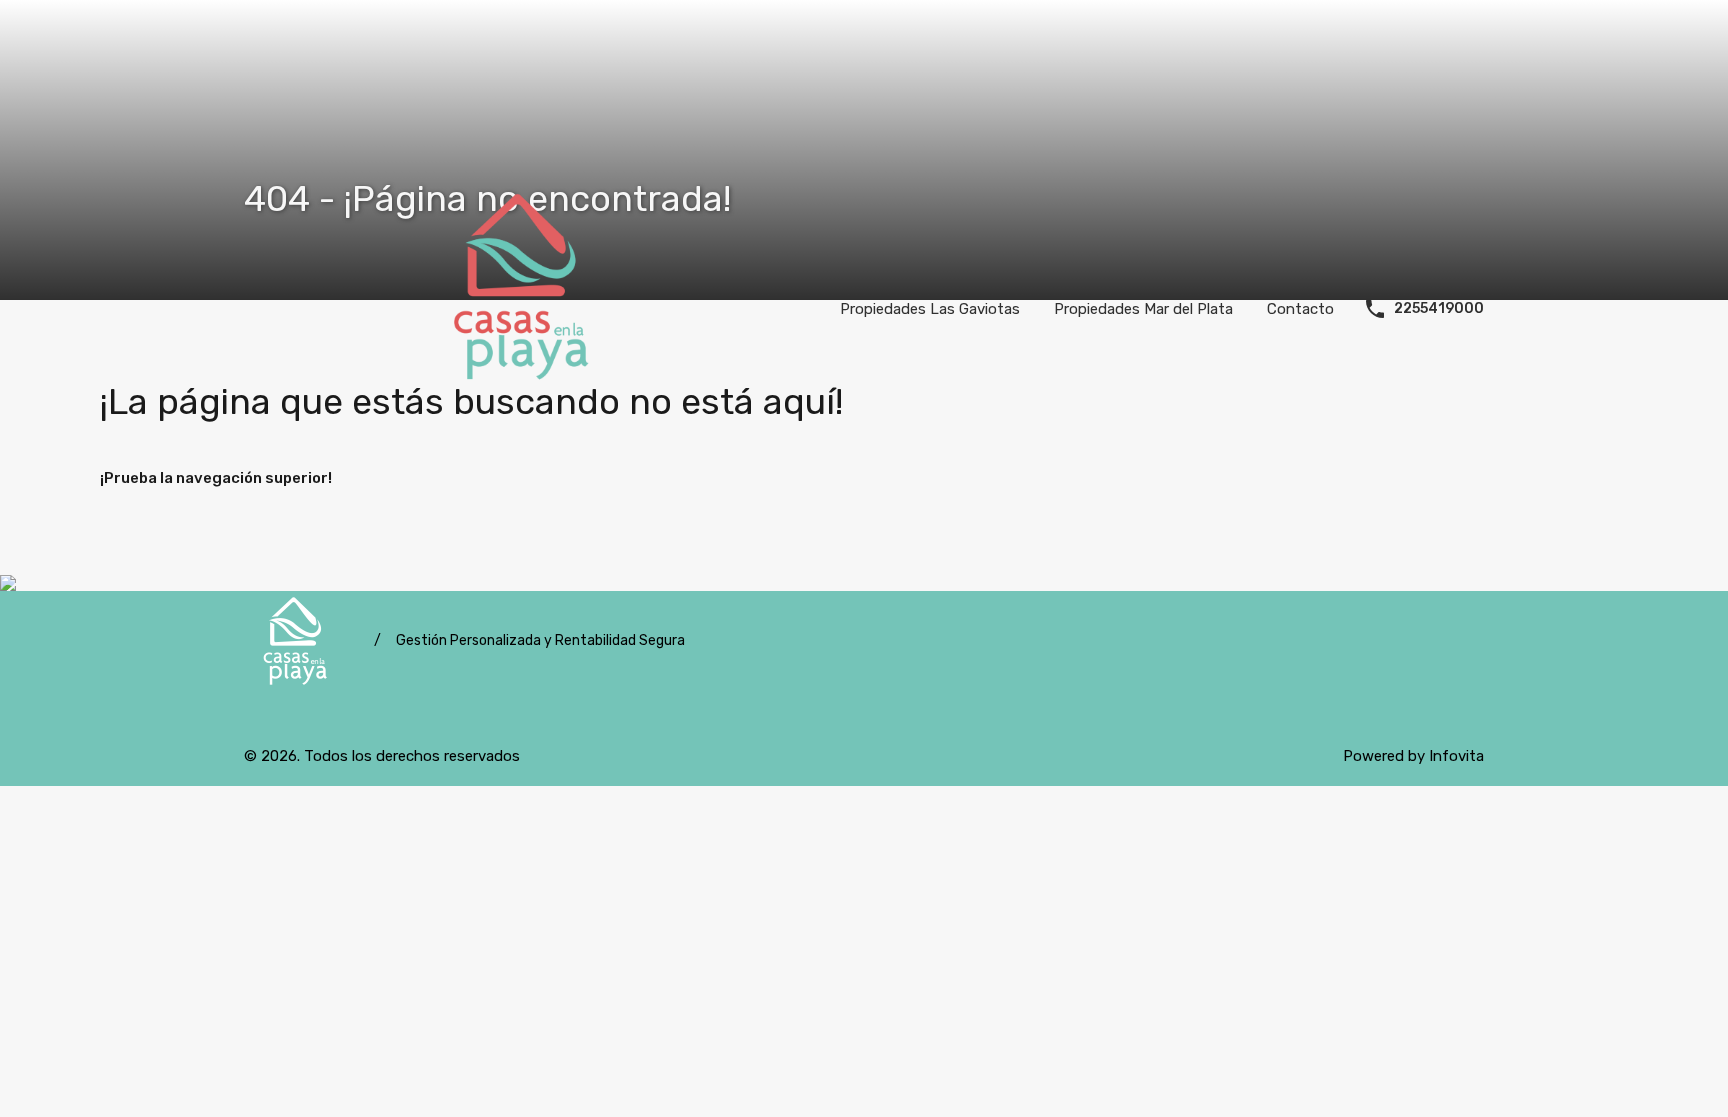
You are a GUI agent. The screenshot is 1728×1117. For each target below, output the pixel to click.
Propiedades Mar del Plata (1143, 309)
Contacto (1300, 309)
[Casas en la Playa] (526, 307)
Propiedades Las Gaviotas (930, 309)
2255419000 (1439, 309)
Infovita (1456, 756)
